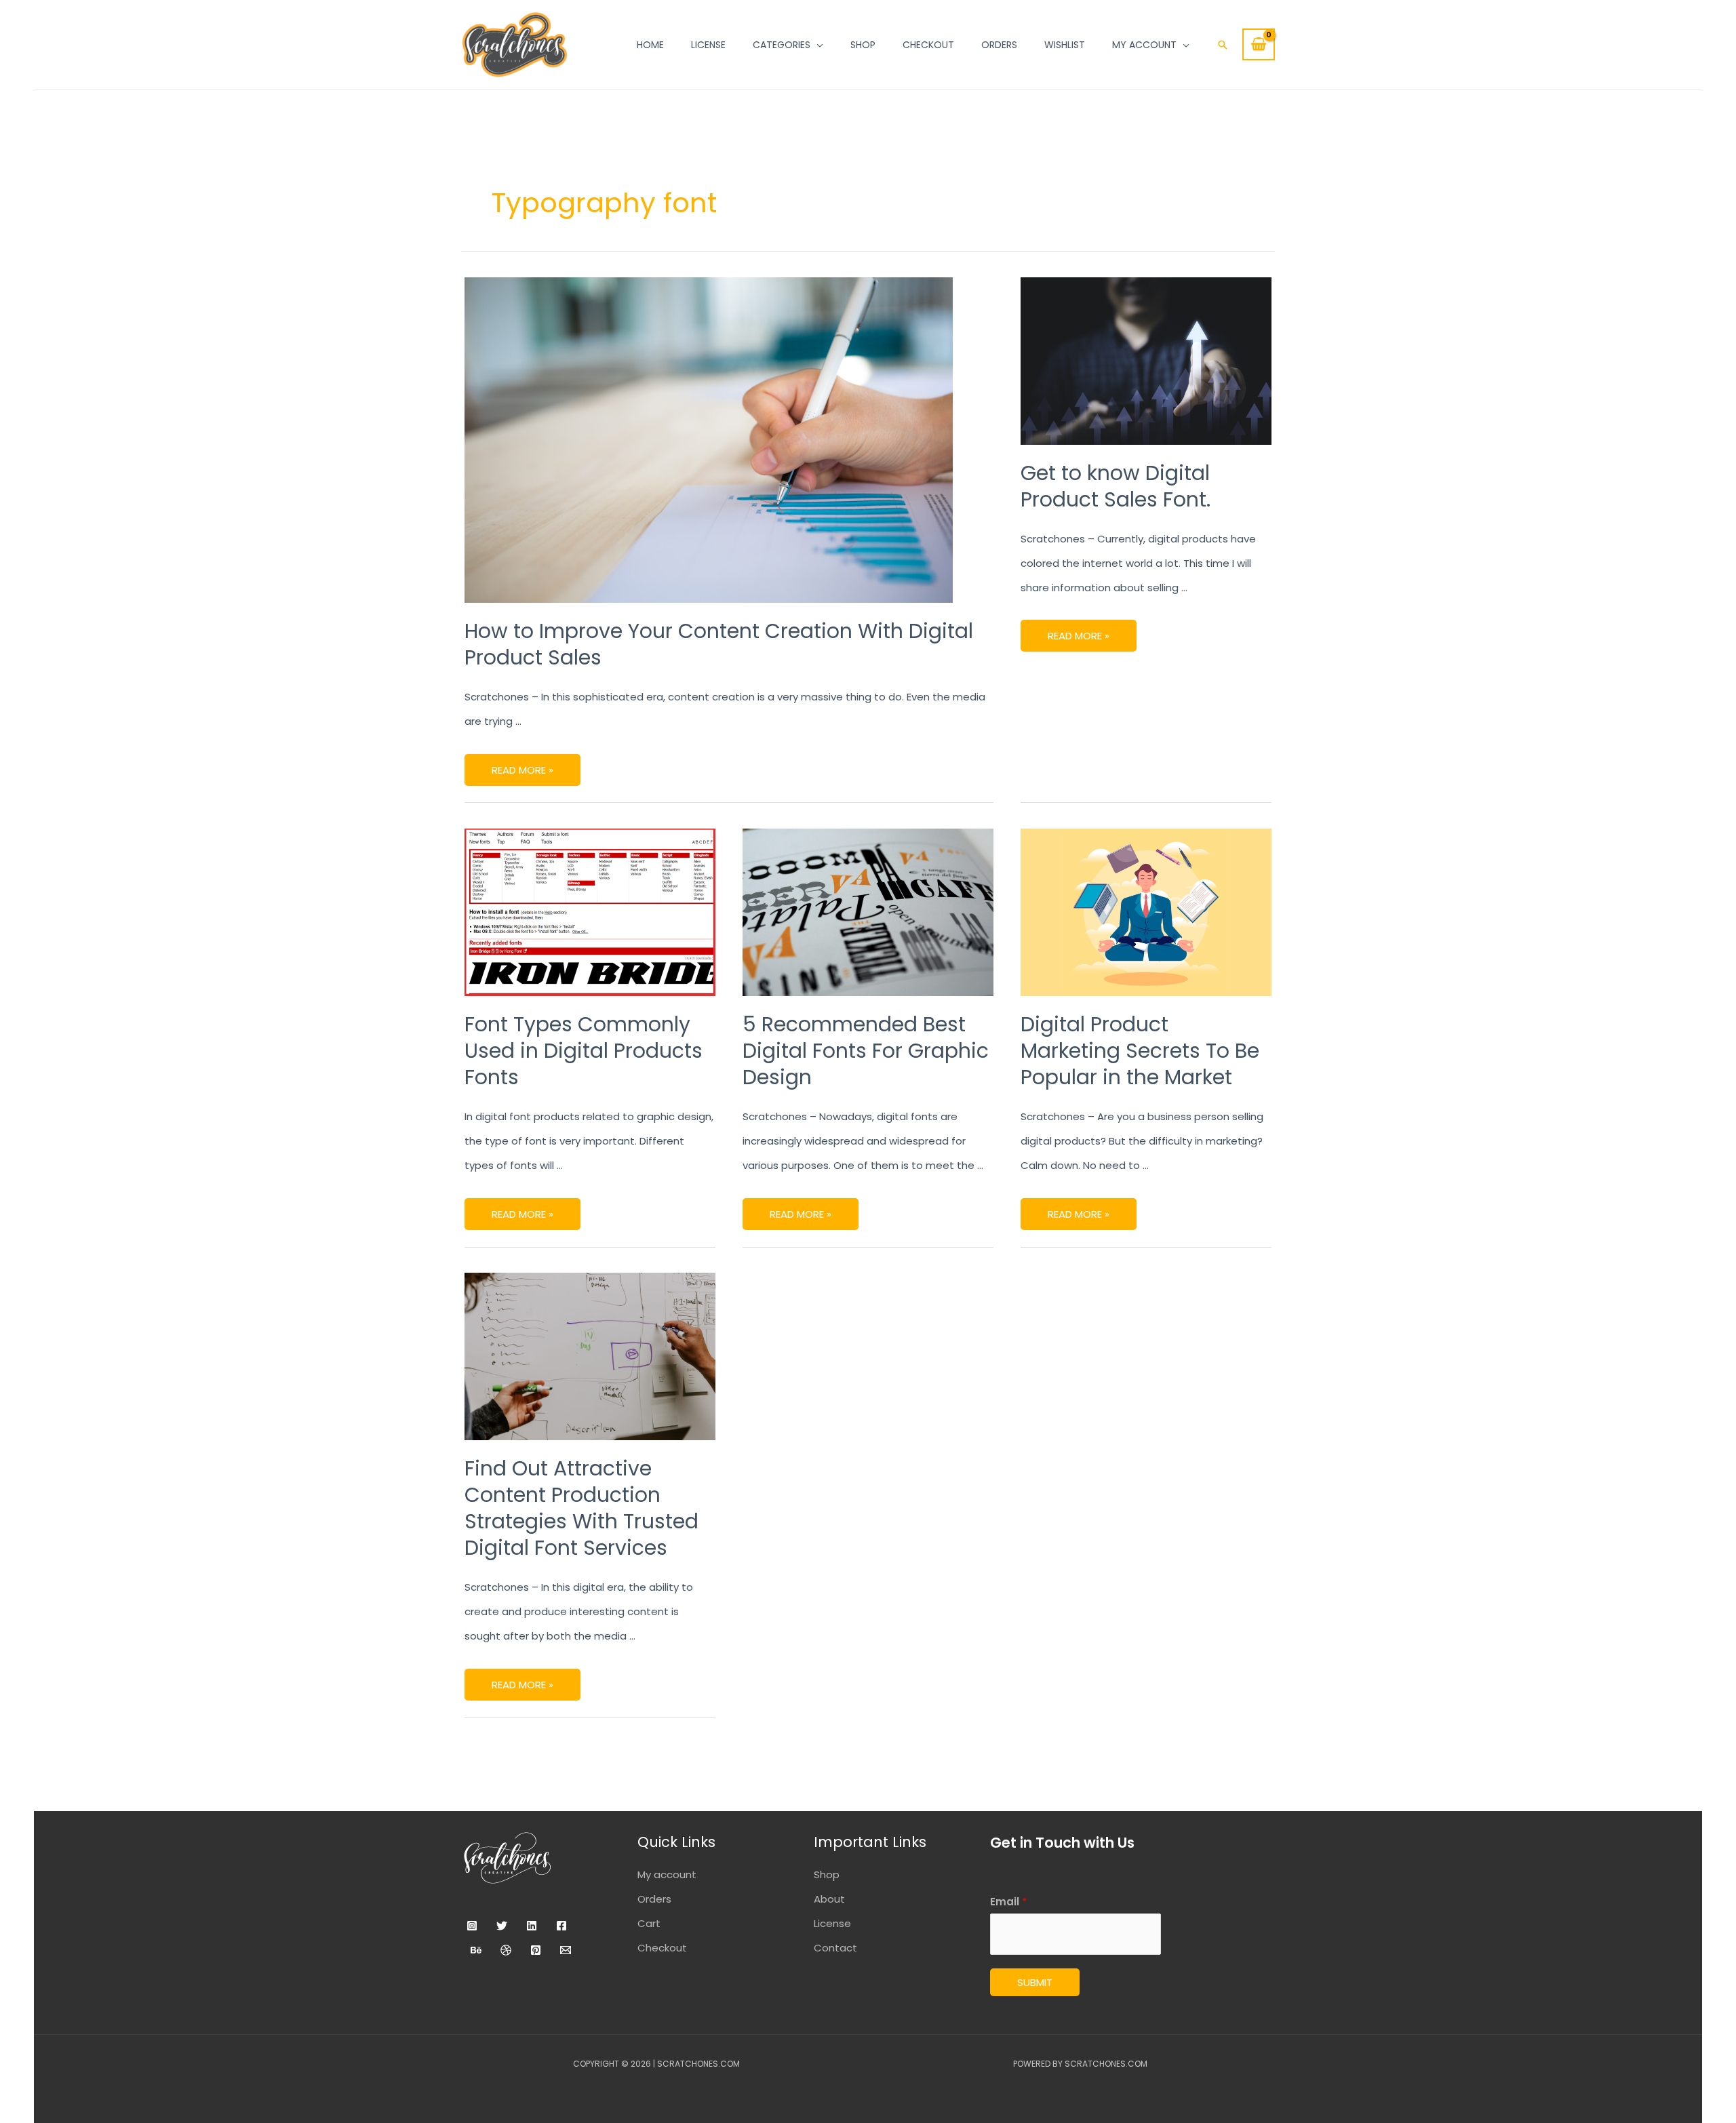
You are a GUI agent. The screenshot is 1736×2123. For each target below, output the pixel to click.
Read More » (522, 766)
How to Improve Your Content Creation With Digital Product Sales (719, 644)
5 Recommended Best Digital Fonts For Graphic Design (866, 1051)
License (832, 1923)
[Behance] (476, 1950)
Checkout (662, 1948)
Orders (654, 1899)
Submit (1035, 1982)
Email (1008, 1902)
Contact (835, 1948)
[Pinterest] (536, 1950)
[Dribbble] (506, 1950)
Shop (827, 1874)
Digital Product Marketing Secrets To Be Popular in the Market (1140, 1051)
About (829, 1899)
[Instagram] (472, 1926)
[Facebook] (561, 1926)
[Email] (566, 1950)
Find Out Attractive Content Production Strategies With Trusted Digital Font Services (581, 1508)
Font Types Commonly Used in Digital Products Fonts (584, 1051)
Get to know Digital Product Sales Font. (1116, 486)
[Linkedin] (532, 1926)
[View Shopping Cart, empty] (1259, 44)
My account (667, 1874)
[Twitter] (502, 1926)
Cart (649, 1923)
